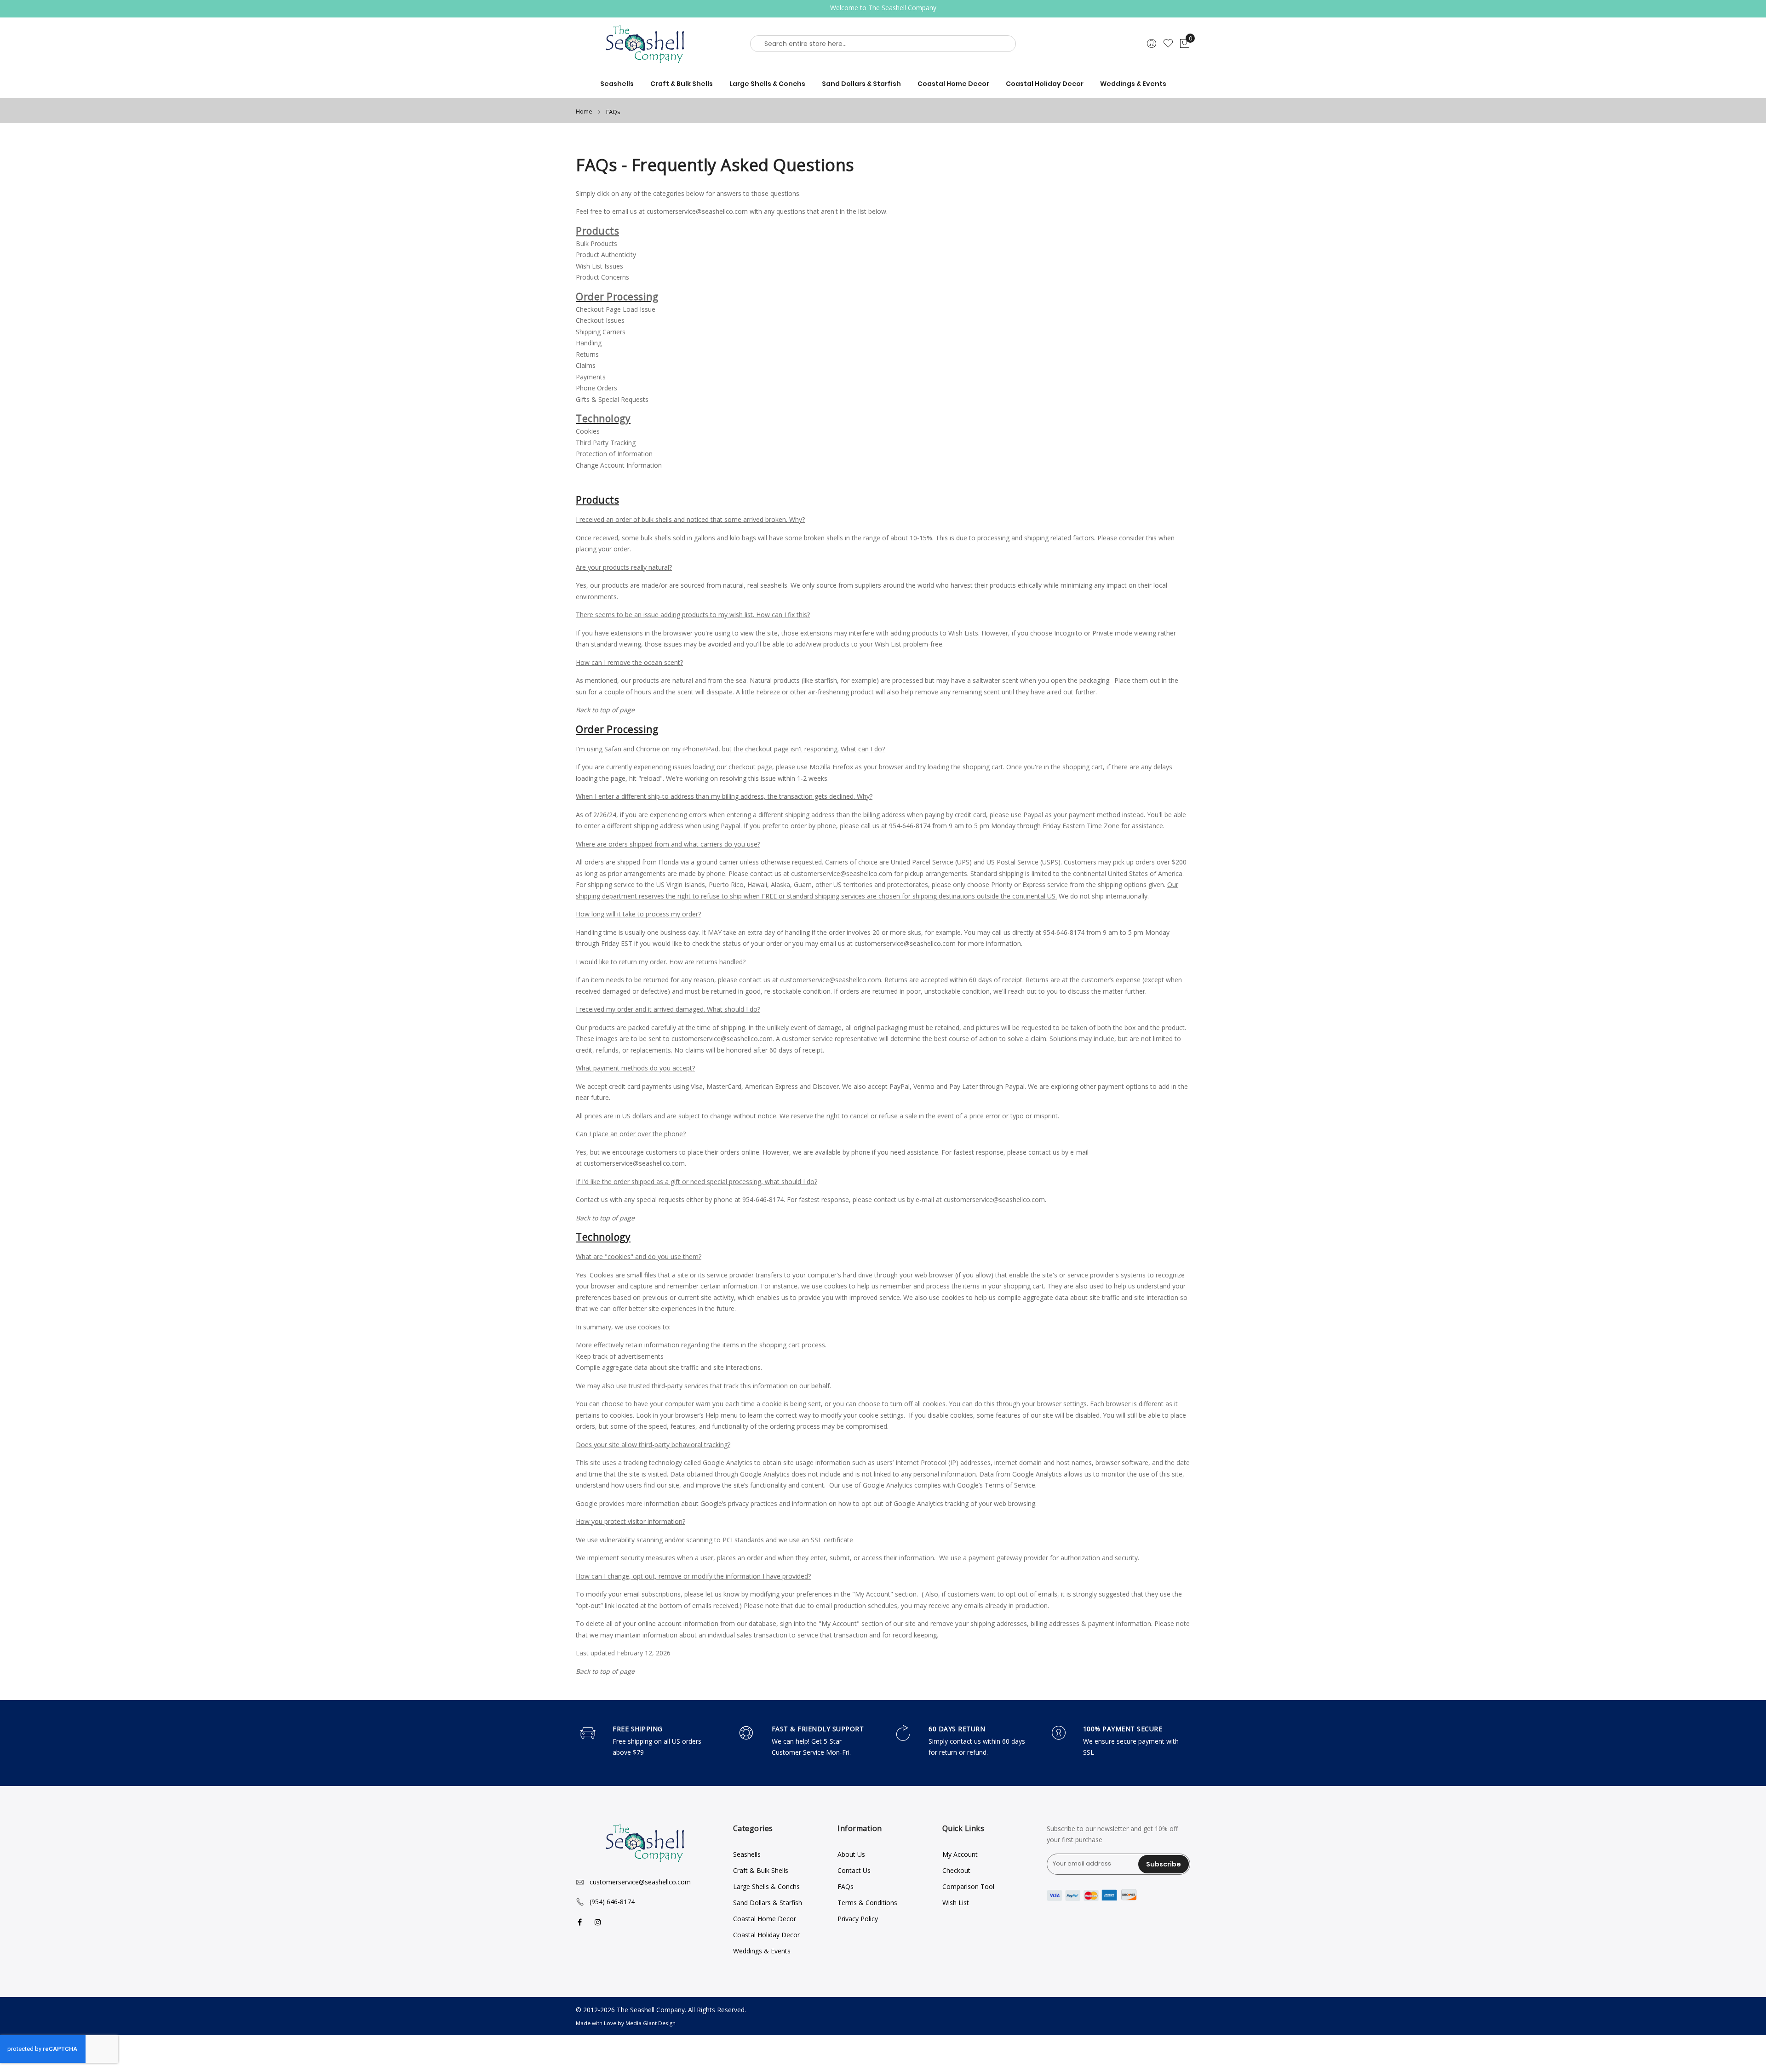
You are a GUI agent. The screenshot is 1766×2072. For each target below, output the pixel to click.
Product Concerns (602, 277)
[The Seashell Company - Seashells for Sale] (648, 44)
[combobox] (883, 44)
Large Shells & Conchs (766, 1886)
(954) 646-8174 (612, 1902)
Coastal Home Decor (765, 1919)
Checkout (956, 1870)
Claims (586, 365)
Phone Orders (596, 388)
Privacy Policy (858, 1919)
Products (597, 231)
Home (585, 111)
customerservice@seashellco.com (697, 211)
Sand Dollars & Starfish (768, 1903)
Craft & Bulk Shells (761, 1870)
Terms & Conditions (867, 1903)
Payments (591, 377)
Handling (589, 343)
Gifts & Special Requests (612, 399)
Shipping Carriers (601, 332)
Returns (587, 354)
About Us (851, 1854)
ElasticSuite (69, 2068)
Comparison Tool (968, 1886)
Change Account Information (619, 465)
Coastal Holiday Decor (766, 1935)
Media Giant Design (651, 2023)
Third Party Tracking (606, 443)
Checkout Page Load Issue (616, 309)
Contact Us (854, 1870)
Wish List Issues (599, 266)
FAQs (846, 1886)
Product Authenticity (606, 255)
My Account (960, 1854)
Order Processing (617, 297)
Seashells (747, 1854)
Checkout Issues (600, 320)
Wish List (956, 1903)
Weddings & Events (762, 1951)
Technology (603, 418)
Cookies (588, 431)
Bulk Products (596, 243)
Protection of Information (614, 454)
